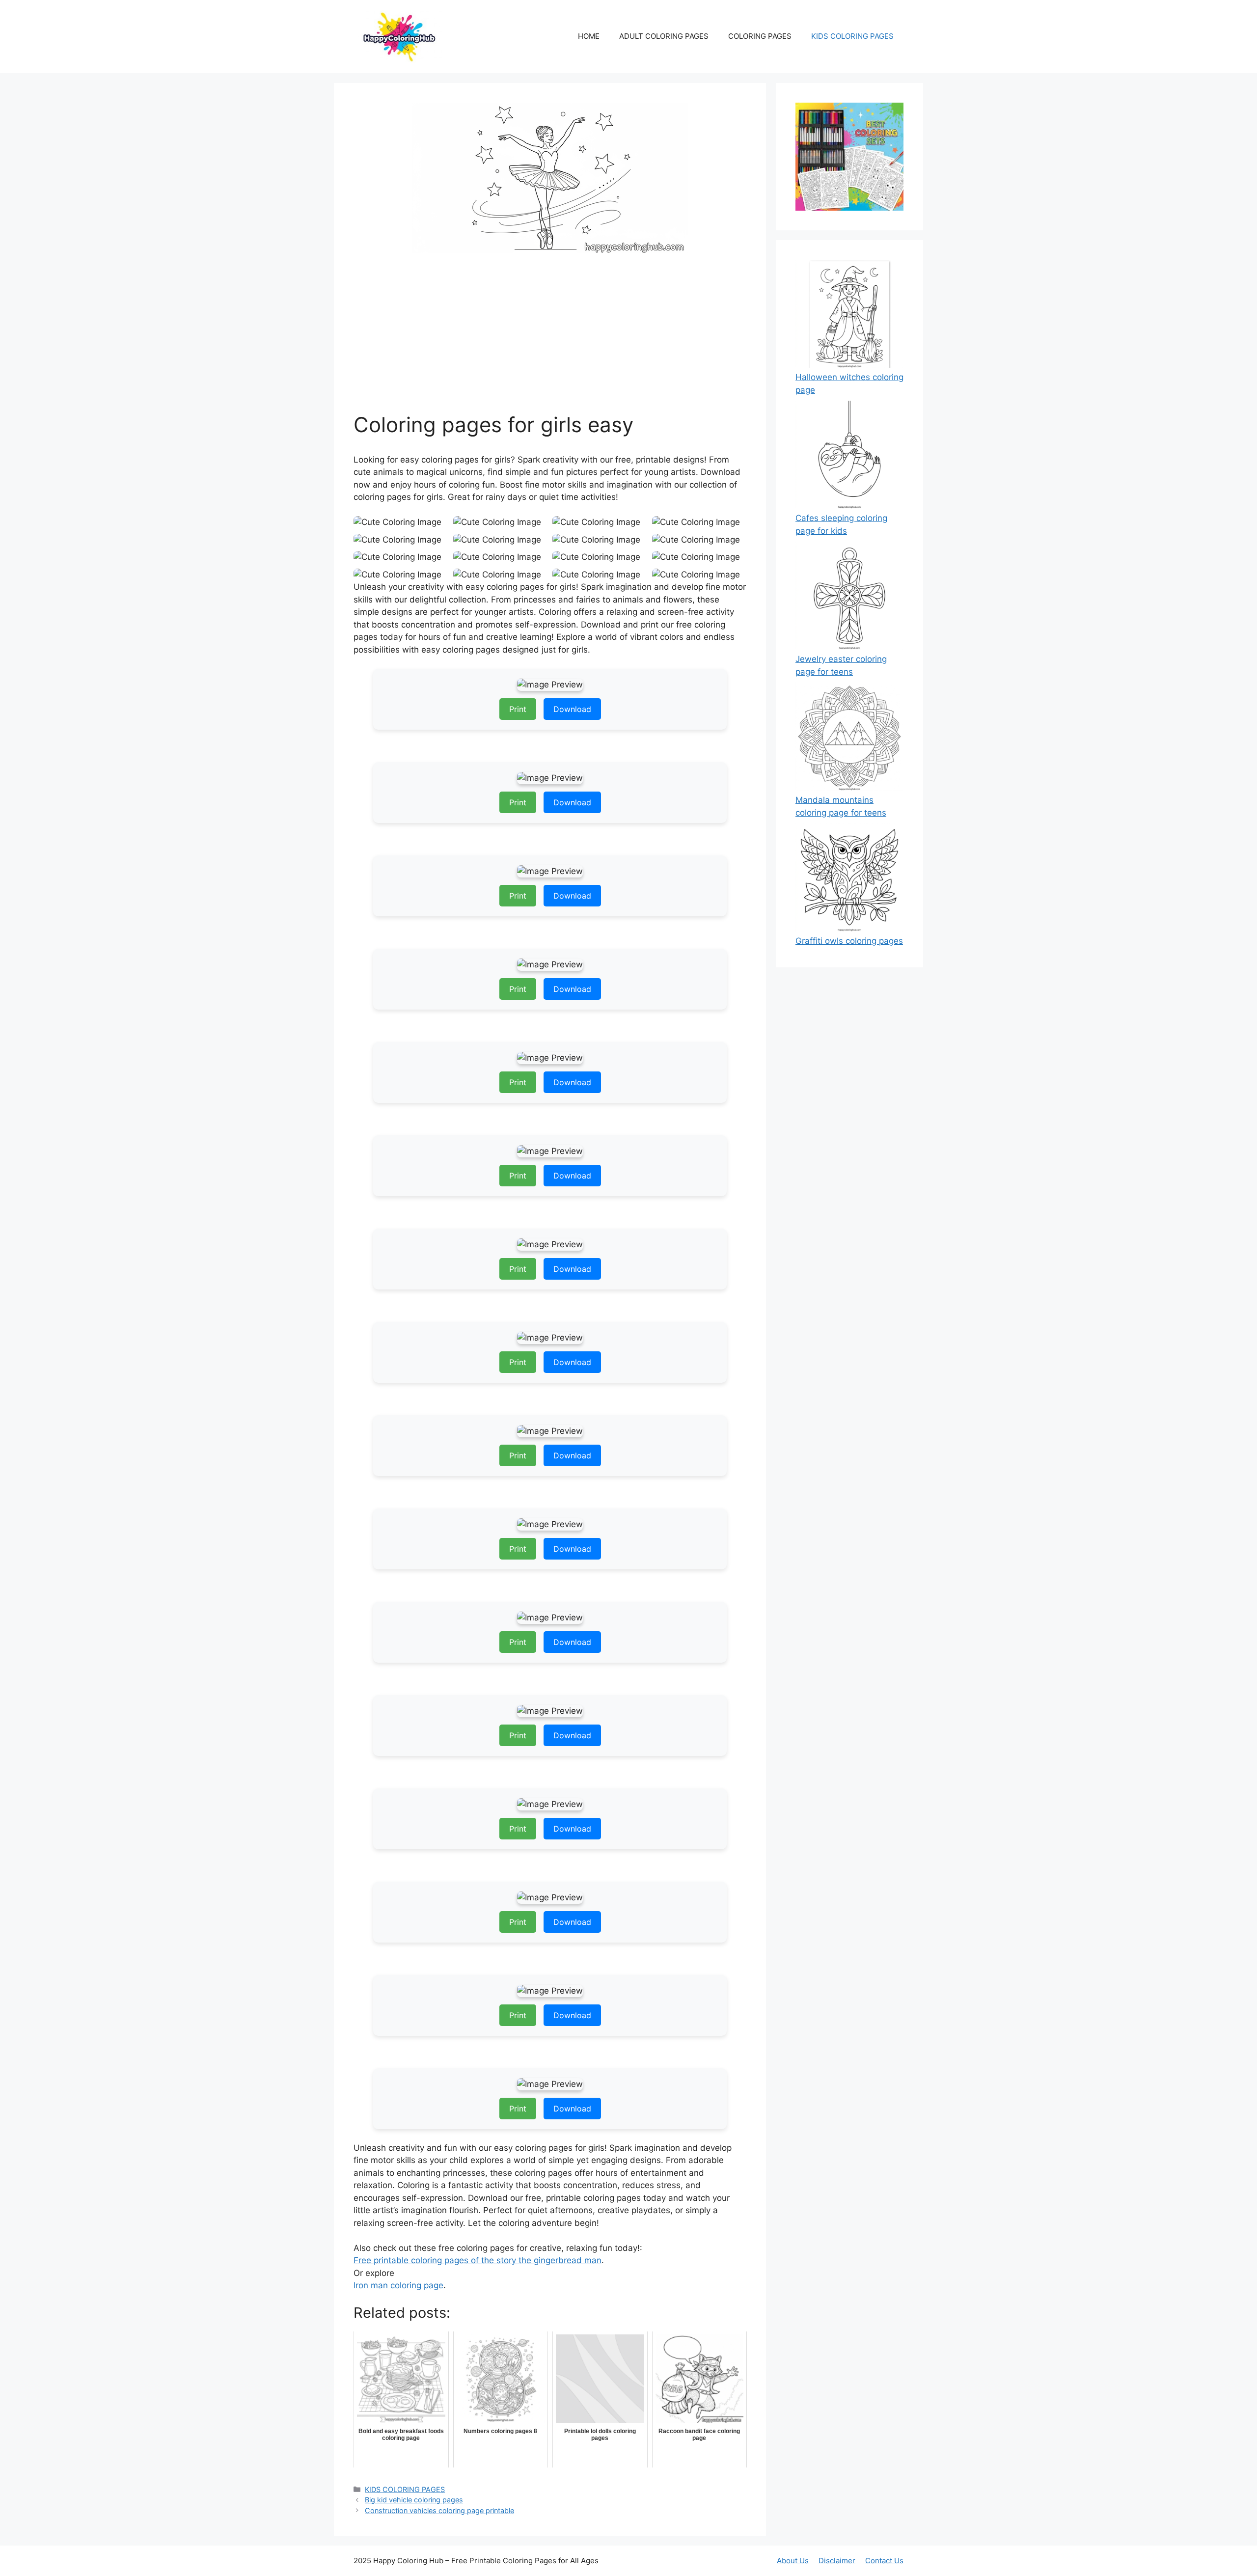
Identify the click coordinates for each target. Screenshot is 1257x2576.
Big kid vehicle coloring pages (414, 2500)
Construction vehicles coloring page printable (439, 2510)
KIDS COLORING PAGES (852, 36)
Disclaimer (837, 2561)
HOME (589, 36)
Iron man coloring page (398, 2285)
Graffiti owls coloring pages (849, 941)
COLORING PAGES (760, 36)
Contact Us (884, 2561)
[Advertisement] (550, 339)
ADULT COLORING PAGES (664, 36)
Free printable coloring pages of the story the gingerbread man (478, 2260)
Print (518, 709)
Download (572, 709)
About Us (793, 2561)
